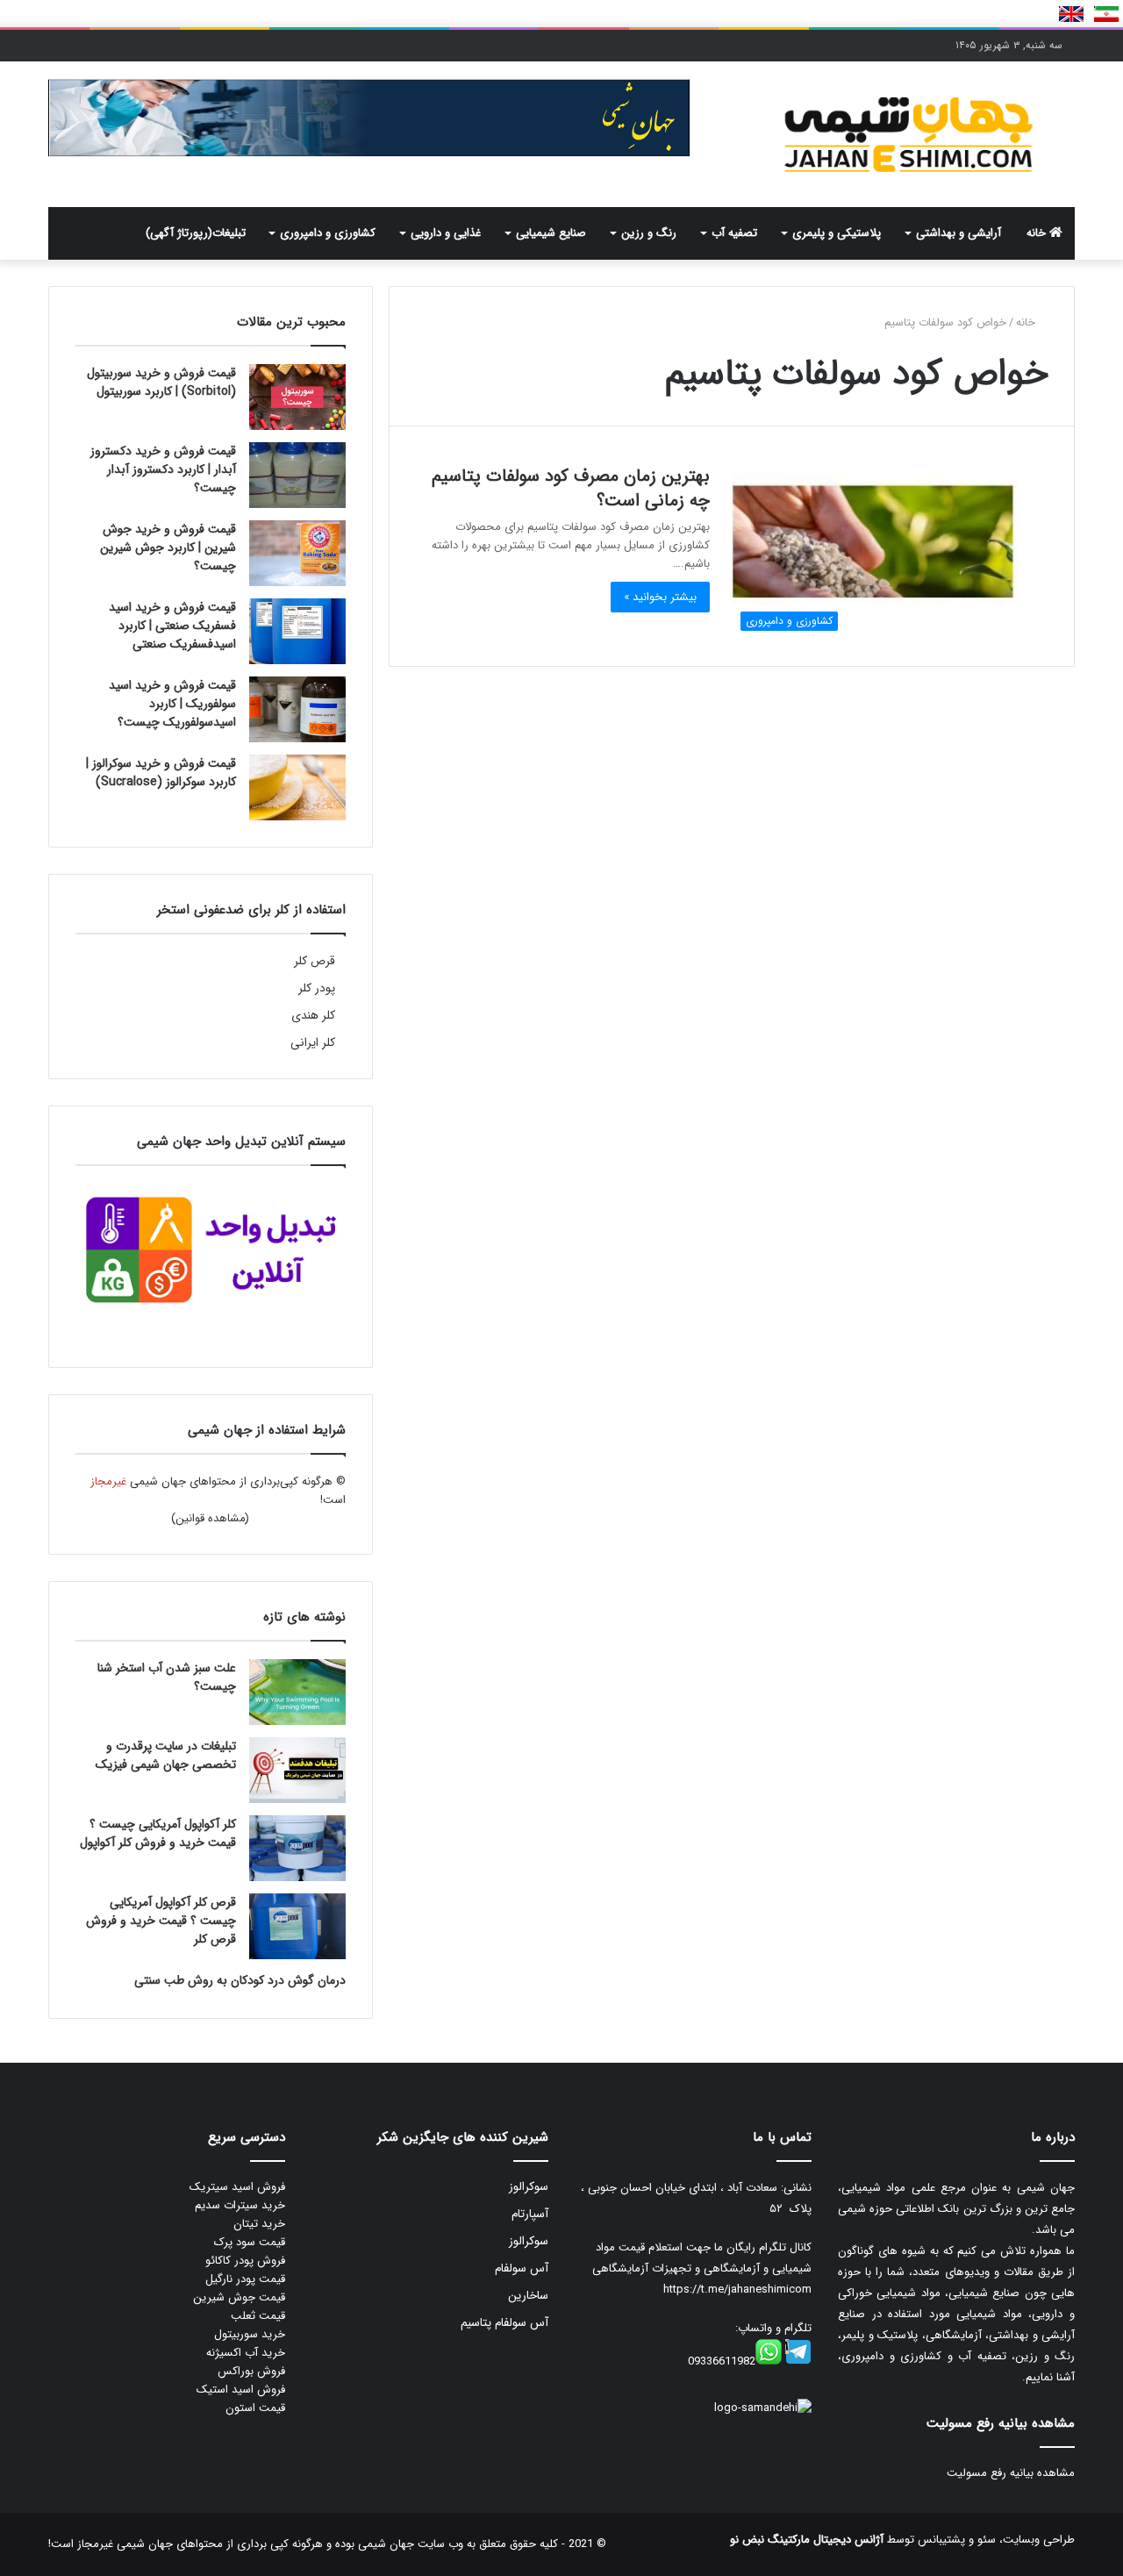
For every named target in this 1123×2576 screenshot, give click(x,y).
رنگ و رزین (649, 233)
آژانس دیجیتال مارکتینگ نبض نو (807, 2540)
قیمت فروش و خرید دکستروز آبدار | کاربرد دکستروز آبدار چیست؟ (163, 469)
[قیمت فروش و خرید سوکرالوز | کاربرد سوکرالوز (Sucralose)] (297, 787)
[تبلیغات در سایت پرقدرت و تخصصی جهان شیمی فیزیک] (297, 1770)
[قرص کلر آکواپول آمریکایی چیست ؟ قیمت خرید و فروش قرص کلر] (297, 1926)
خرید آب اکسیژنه (246, 2353)
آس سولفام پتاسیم (504, 2323)
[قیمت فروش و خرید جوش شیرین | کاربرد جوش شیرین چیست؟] (297, 553)
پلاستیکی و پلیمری (837, 233)
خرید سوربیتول (250, 2334)
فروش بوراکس (251, 2371)
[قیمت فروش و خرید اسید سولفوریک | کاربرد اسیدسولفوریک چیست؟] (297, 709)
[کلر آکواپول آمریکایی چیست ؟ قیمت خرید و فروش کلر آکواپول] (297, 1848)
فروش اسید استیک (241, 2390)
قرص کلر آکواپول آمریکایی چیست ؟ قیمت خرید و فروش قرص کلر (161, 1921)
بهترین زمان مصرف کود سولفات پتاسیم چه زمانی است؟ (571, 488)
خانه (1038, 233)
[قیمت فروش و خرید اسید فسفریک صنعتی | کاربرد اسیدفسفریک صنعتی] (297, 631)
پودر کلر (317, 988)
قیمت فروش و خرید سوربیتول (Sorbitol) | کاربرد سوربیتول (161, 382)
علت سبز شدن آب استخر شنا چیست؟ (167, 1677)
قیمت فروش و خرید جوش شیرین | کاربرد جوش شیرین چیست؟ (168, 547)
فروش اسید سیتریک (237, 2187)
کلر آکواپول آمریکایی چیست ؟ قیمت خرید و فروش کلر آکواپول (158, 1833)
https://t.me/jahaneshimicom (737, 2290)
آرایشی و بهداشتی (958, 233)
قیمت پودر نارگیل (245, 2279)
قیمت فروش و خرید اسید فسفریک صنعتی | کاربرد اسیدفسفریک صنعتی (172, 626)
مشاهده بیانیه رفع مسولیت (1011, 2473)
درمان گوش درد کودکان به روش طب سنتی (240, 1980)
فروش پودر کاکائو (245, 2261)
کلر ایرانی (313, 1043)
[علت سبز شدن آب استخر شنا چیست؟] (297, 1692)
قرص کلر (315, 961)
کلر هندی (313, 1016)
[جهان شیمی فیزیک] (912, 134)
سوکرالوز (529, 2187)
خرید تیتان (259, 2224)
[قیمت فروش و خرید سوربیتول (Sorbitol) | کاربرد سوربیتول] (297, 397)
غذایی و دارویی (446, 233)
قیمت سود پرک (250, 2242)
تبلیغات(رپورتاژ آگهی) (196, 233)
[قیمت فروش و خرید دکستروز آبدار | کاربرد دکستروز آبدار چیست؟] (297, 475)
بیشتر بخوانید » (660, 597)
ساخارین (528, 2296)
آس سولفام (522, 2268)
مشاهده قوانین (211, 1518)
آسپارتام (530, 2214)
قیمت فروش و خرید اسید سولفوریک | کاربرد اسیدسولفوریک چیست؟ (172, 704)
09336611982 (722, 2361)
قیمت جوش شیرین (239, 2297)
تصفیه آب (734, 233)
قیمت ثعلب (258, 2316)
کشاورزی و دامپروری (328, 233)
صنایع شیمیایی (551, 233)
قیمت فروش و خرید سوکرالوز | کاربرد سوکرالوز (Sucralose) (161, 773)
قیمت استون (255, 2408)
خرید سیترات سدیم (240, 2205)
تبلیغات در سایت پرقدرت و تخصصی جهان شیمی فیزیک (166, 1755)
